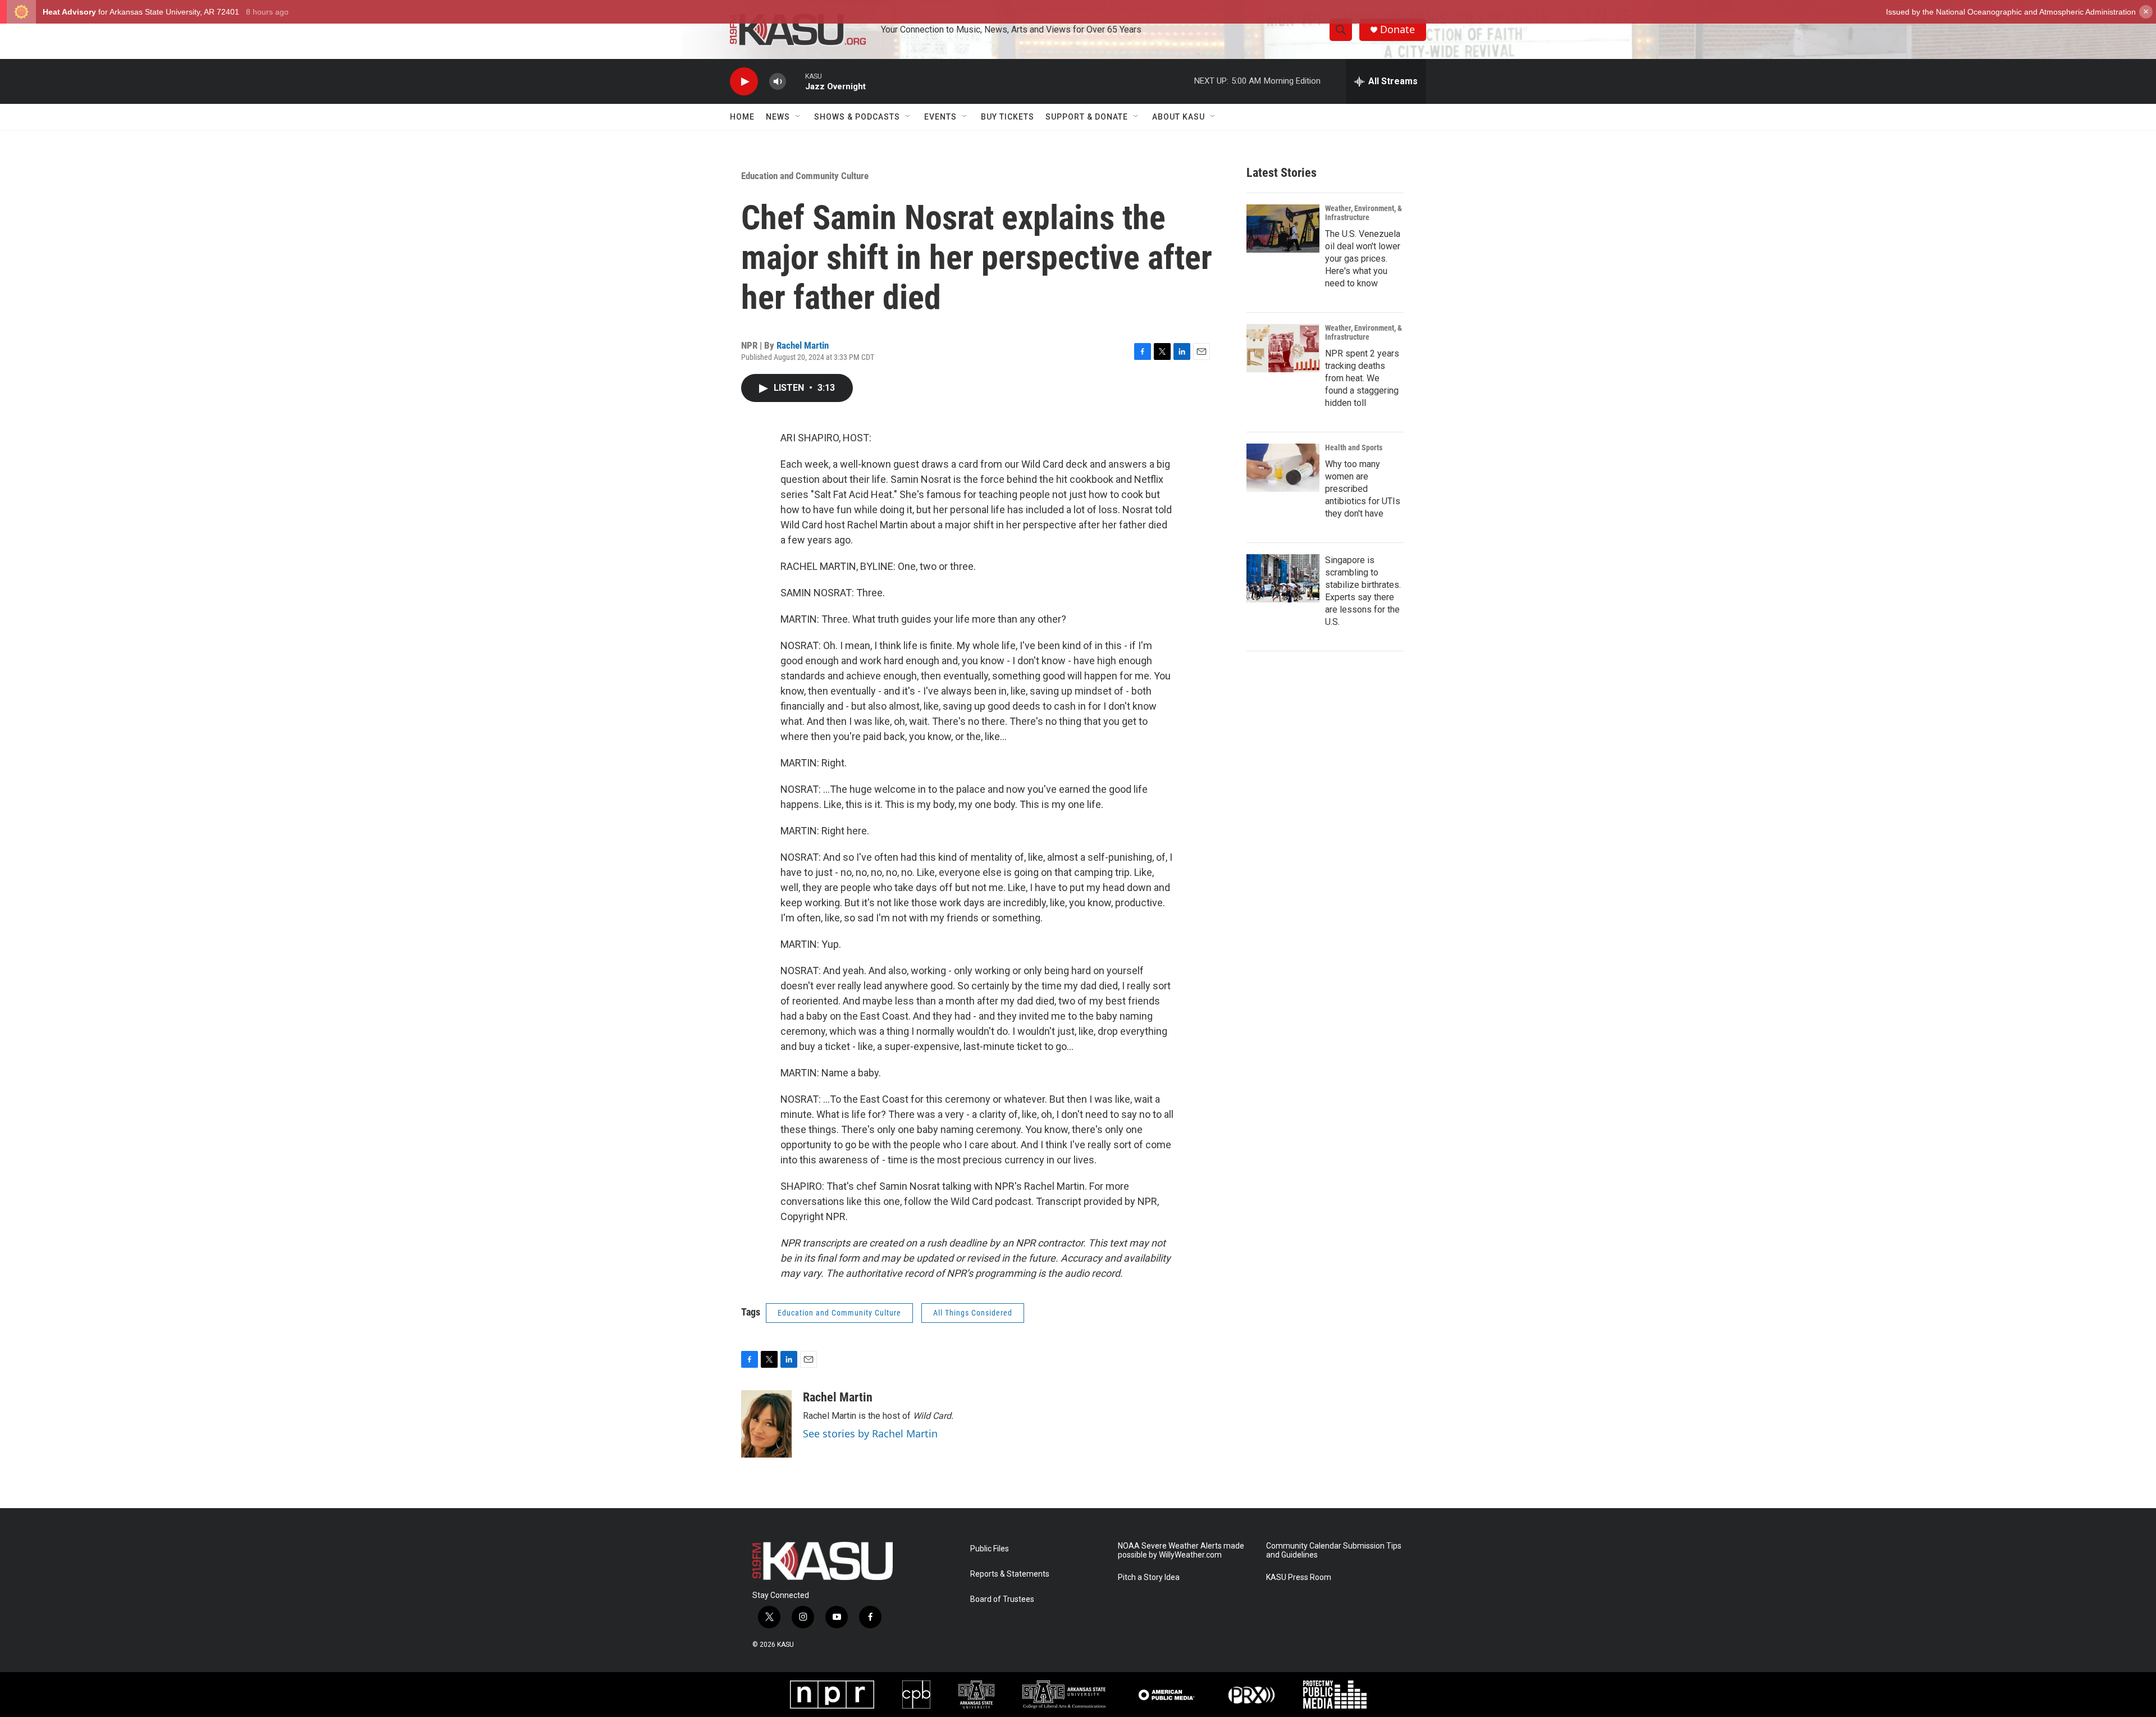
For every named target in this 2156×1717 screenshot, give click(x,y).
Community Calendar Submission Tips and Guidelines (1334, 1551)
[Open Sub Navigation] (798, 117)
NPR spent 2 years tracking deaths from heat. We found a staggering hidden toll (1362, 378)
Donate (1397, 29)
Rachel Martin (803, 345)
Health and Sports (1354, 447)
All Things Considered (973, 1313)
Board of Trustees (1002, 1599)
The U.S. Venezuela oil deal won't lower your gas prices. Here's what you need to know (1363, 259)
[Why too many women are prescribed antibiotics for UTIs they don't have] (1283, 468)
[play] (744, 82)
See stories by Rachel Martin (870, 1433)
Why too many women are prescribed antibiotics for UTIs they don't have (1363, 489)
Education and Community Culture (805, 176)
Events (940, 117)
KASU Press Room (1299, 1577)
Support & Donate (1087, 117)
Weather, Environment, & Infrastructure (1364, 213)
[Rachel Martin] (766, 1424)
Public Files (990, 1549)
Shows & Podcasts (857, 117)
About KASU (1179, 117)
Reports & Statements (1010, 1574)
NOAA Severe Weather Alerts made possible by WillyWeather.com (1181, 1551)
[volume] (778, 82)
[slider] (796, 81)
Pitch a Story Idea (1149, 1577)
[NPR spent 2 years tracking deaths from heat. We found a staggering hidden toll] (1283, 348)
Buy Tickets (1008, 117)
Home (742, 117)
